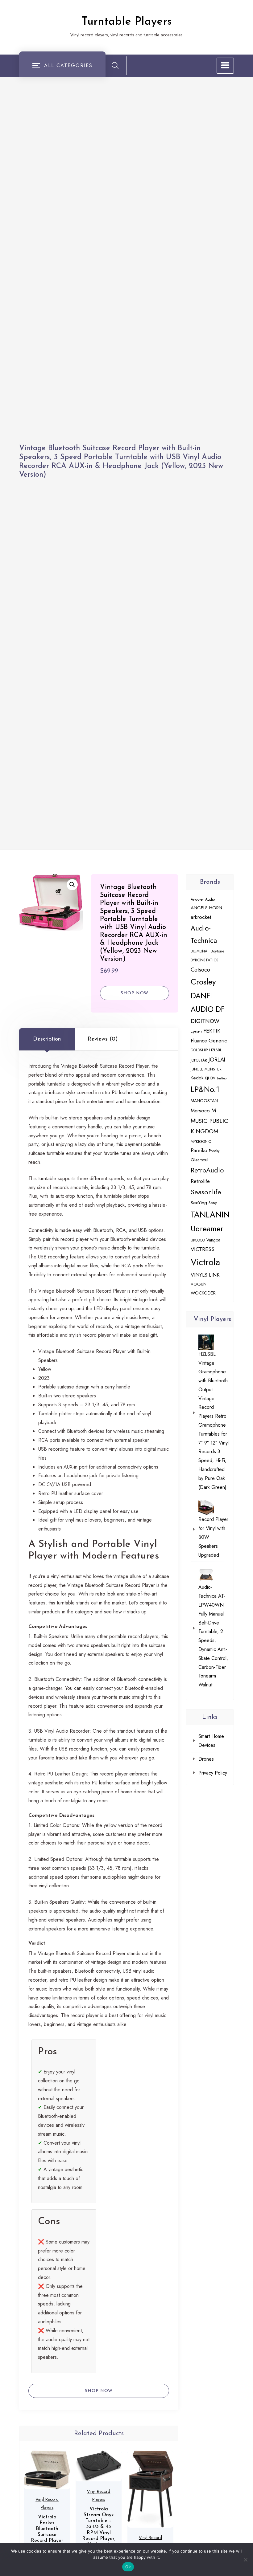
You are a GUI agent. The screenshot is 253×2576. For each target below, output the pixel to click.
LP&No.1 (205, 1089)
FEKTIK (212, 1031)
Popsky (214, 1151)
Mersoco (200, 1111)
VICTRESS (203, 1249)
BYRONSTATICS (205, 960)
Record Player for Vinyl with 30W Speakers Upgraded (213, 1537)
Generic (218, 1041)
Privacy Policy (213, 1773)
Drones (206, 1759)
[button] (72, 885)
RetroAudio (207, 1170)
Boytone (218, 951)
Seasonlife (206, 1192)
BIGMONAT (200, 951)
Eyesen (196, 1031)
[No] (245, 2560)
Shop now (135, 993)
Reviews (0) (103, 1039)
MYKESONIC (201, 1141)
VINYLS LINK (205, 1275)
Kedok (197, 1078)
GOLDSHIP (199, 1050)
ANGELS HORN (206, 908)
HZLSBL (215, 1050)
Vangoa (213, 1240)
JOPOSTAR (199, 1060)
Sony (213, 1203)
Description (47, 1039)
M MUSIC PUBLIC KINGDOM (209, 1121)
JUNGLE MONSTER (206, 1069)
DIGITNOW (205, 1021)
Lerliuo (222, 1078)
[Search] (115, 65)
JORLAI (217, 1060)
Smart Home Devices (211, 1741)
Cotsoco (200, 970)
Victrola (205, 1262)
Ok (128, 2567)
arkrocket (201, 917)
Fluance (199, 1041)
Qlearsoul (199, 1160)
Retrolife (200, 1181)
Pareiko (199, 1150)
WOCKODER (203, 1293)
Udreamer (207, 1229)
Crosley (203, 982)
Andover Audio (203, 899)
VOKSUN (199, 1284)
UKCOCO (198, 1240)
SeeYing (199, 1203)
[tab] (47, 1039)
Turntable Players (127, 22)
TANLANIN (210, 1215)
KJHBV (210, 1078)
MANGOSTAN (204, 1101)
